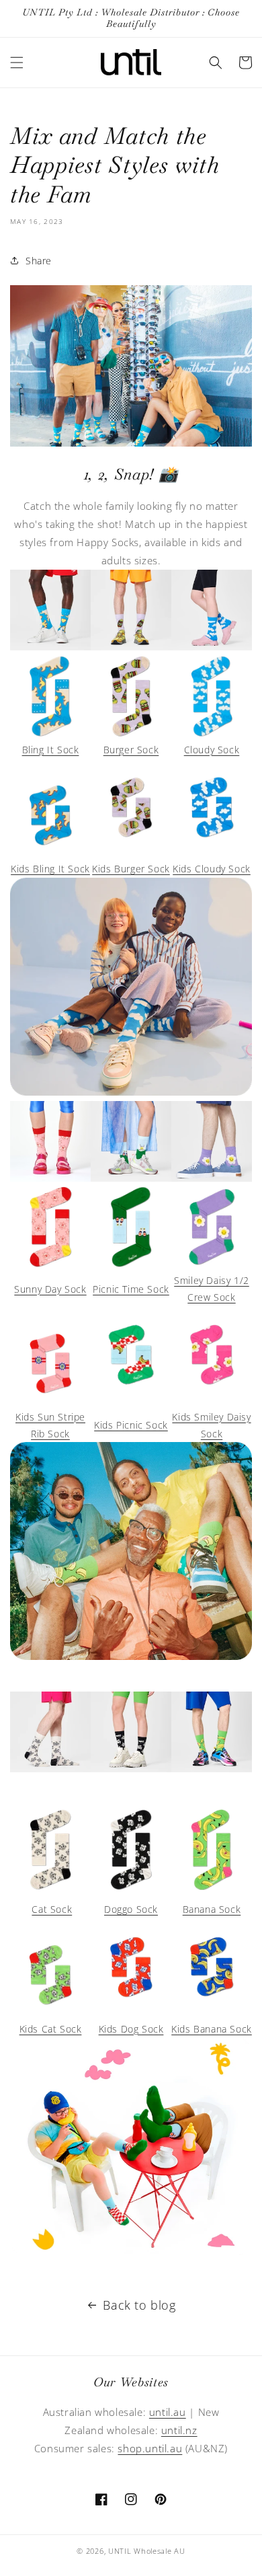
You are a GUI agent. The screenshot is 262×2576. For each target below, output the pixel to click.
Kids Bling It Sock (50, 869)
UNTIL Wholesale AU (147, 2551)
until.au (168, 2412)
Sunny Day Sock (50, 1289)
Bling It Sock (51, 750)
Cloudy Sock (212, 750)
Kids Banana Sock (212, 2029)
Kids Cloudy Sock (212, 869)
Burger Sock (131, 750)
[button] (17, 63)
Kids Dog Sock (131, 2029)
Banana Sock (212, 1909)
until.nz (179, 2430)
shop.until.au (150, 2448)
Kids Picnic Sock (131, 1425)
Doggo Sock (131, 1909)
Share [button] (39, 261)
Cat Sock (52, 1909)
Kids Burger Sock (131, 869)
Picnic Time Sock (131, 1289)
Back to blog (139, 2305)
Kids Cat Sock (51, 2029)
